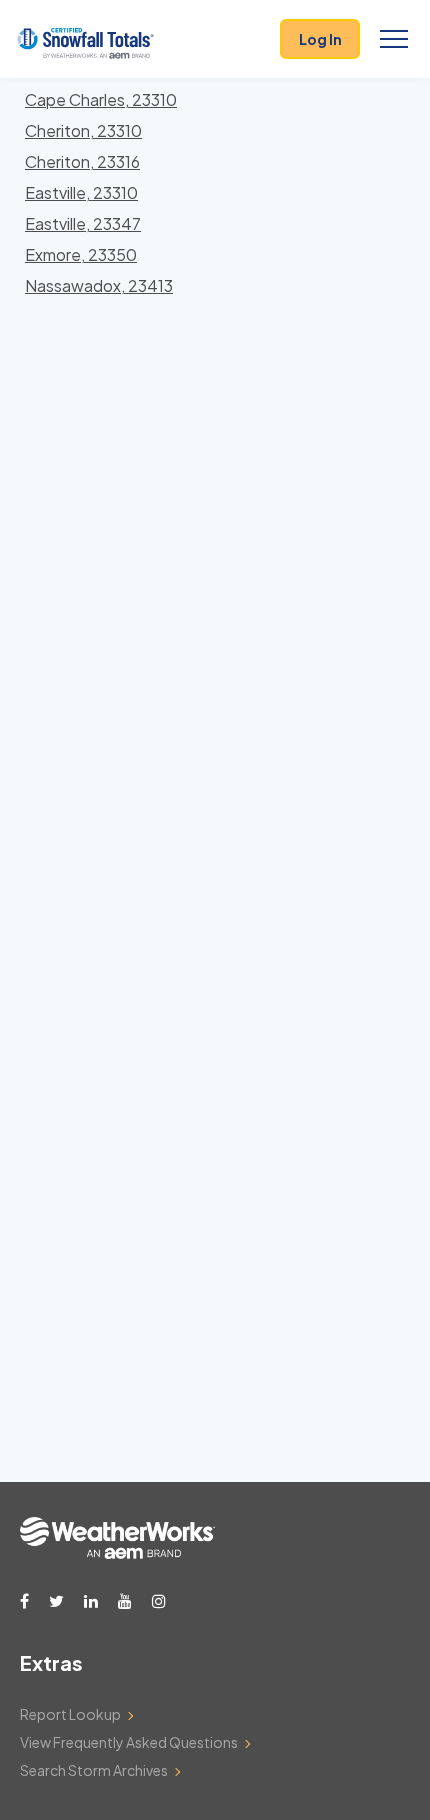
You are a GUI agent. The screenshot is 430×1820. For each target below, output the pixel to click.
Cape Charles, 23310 (101, 99)
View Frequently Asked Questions (129, 1742)
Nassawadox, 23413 (99, 285)
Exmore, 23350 (81, 254)
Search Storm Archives (94, 1770)
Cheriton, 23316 (82, 161)
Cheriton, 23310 (83, 130)
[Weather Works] (117, 1553)
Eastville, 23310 (81, 192)
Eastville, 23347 (83, 223)
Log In (320, 39)
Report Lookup (70, 1714)
